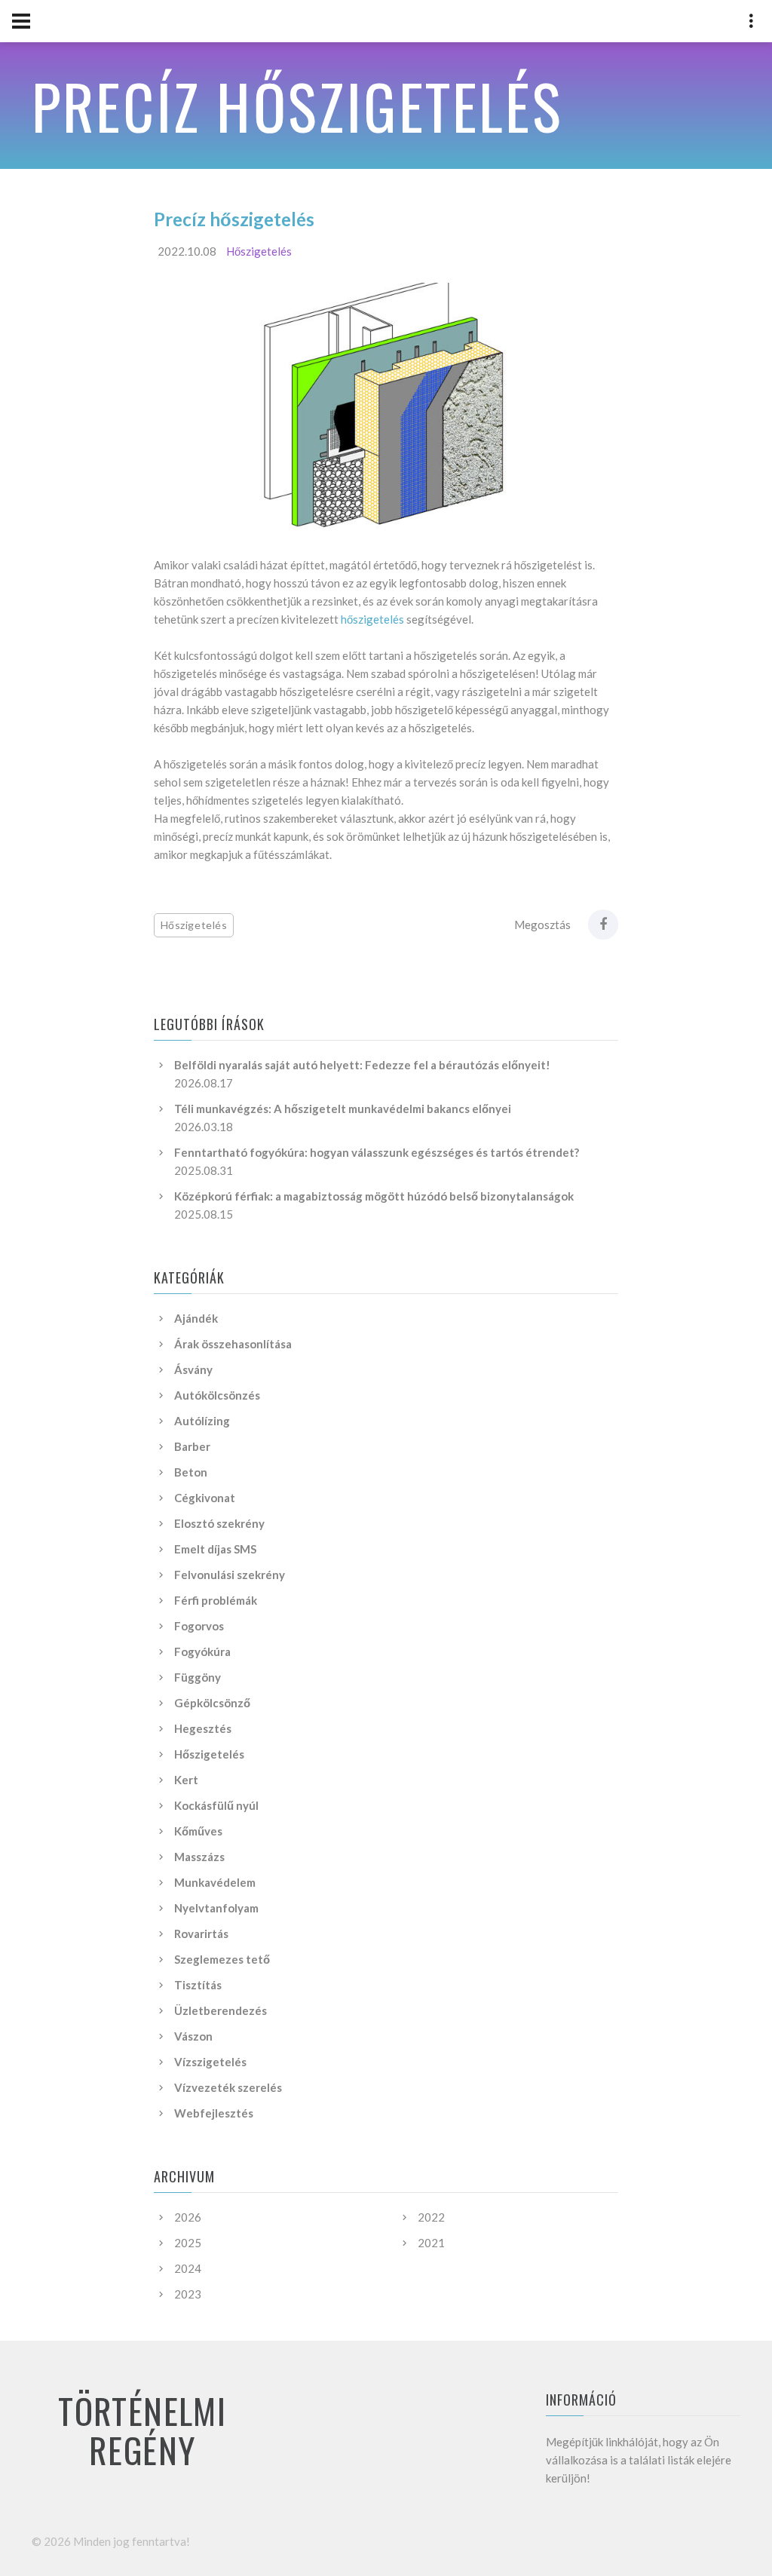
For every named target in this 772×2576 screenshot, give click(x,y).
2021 (431, 2243)
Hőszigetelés (259, 251)
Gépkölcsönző (212, 1703)
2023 (188, 2294)
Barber (192, 1446)
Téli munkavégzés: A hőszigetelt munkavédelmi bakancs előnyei (343, 1109)
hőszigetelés (372, 619)
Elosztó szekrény (219, 1523)
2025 (188, 2243)
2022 (431, 2217)
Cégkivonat (205, 1498)
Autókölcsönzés (217, 1395)
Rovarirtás (201, 1934)
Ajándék (196, 1318)
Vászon (193, 2036)
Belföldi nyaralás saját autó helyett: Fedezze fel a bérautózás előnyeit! (362, 1065)
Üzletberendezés (221, 2010)
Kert (186, 1780)
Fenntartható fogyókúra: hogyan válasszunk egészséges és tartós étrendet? (377, 1152)
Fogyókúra (202, 1651)
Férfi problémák (216, 1600)
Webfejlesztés (214, 2113)
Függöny (198, 1677)
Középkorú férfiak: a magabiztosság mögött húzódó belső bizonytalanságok (374, 1196)
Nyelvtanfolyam (216, 1908)
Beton (191, 1472)
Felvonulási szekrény (230, 1575)
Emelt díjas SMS (215, 1549)
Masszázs (199, 1857)
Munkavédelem (215, 1882)
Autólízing (202, 1421)
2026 (188, 2217)
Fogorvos (199, 1626)
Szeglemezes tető (222, 1959)
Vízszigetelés (210, 2062)
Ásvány (193, 1369)
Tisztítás (198, 1985)
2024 (188, 2268)
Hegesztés (203, 1728)
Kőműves (198, 1831)
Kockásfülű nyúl (216, 1805)
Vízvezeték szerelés (228, 2087)
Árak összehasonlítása (233, 1344)
